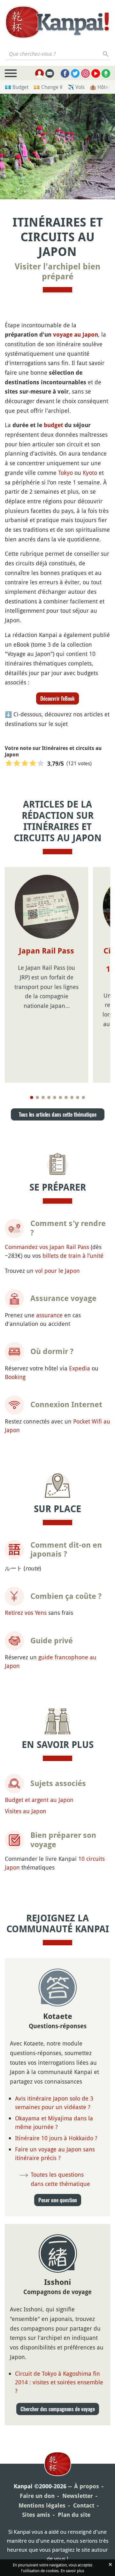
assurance (49, 1315)
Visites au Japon (26, 1811)
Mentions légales (42, 2505)
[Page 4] (49, 1097)
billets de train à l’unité (73, 1256)
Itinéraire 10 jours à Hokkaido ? (56, 2138)
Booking (15, 1377)
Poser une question (58, 2200)
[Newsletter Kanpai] (50, 73)
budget (53, 425)
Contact (84, 2505)
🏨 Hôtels (101, 87)
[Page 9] (78, 1097)
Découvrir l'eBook (57, 698)
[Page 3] (43, 1097)
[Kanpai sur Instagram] (85, 73)
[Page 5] (55, 1097)
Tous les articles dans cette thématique (58, 1114)
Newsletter (78, 2496)
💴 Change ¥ (48, 87)
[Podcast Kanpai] (106, 73)
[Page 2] (37, 1097)
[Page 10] (83, 1097)
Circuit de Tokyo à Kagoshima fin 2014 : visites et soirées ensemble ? (59, 2382)
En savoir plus (72, 2571)
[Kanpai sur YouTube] (96, 73)
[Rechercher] (106, 54)
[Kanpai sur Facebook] (65, 73)
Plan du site (74, 2515)
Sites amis (36, 2515)
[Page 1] (32, 1097)
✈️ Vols (76, 87)
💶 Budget (17, 87)
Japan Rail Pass (46, 951)
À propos (87, 2486)
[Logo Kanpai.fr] (57, 23)
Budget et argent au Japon (39, 1800)
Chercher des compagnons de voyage (58, 2409)
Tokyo (65, 473)
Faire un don (37, 2496)
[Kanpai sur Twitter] (75, 73)
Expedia (80, 1368)
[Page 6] (60, 1097)
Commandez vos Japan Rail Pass (47, 1247)
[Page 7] (66, 1097)
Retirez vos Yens (26, 1613)
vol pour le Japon (57, 1271)
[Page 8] (72, 1097)
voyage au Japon (76, 335)
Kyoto (90, 473)
